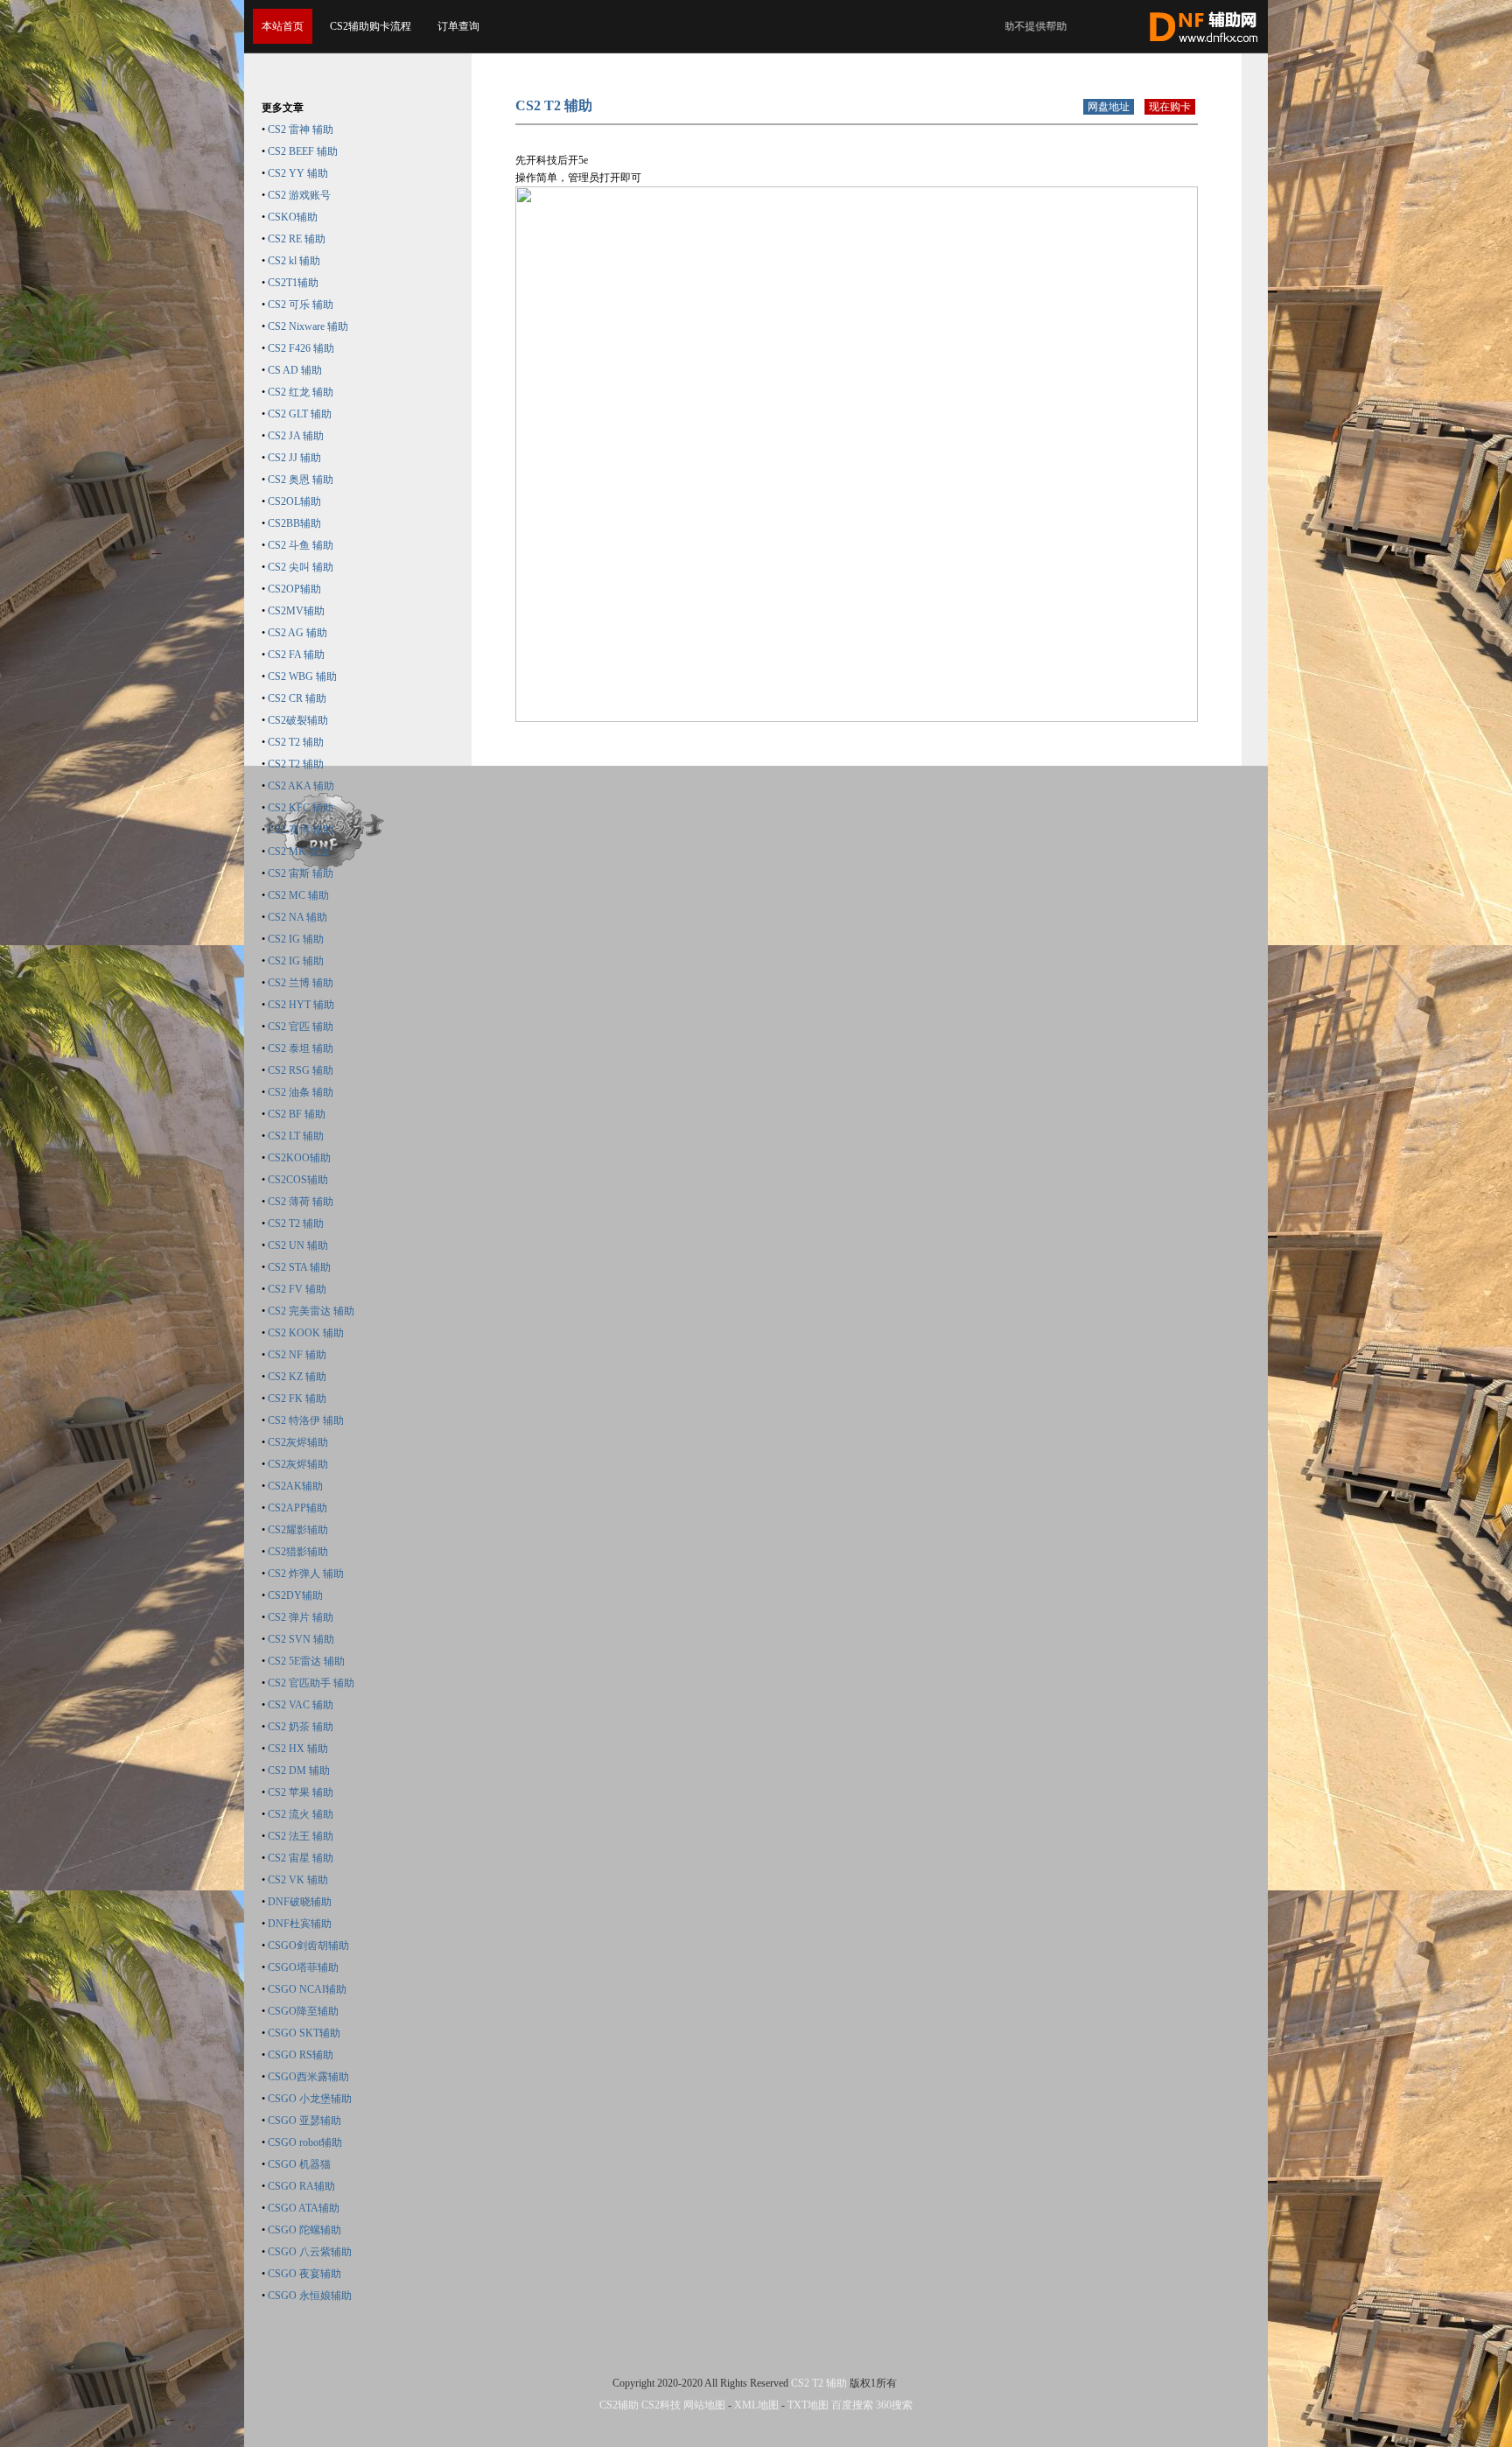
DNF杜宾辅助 (300, 1924)
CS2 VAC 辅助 (301, 1705)
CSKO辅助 (293, 217)
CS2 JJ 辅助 (294, 458)
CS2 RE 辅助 (297, 239)
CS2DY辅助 (295, 1595)
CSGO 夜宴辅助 (304, 2274)
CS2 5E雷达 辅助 (306, 1661)
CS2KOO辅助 (299, 1158)
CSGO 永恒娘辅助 (310, 2296)
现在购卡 (1170, 107)
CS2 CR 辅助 (297, 698)
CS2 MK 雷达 (299, 852)
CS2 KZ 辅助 (297, 1377)
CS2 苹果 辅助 (301, 1792)
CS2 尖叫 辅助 (301, 567)
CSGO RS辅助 (301, 2055)
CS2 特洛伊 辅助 (306, 1420)
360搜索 (894, 2405)
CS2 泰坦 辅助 (301, 1048)
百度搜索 (852, 2405)
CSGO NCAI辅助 (307, 1989)
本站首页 (283, 26)
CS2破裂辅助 (298, 720)
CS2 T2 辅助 (296, 742)
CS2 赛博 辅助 (301, 830)
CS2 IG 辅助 (296, 939)
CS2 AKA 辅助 (301, 786)
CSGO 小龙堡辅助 (310, 2099)
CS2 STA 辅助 (299, 1267)
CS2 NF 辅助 (297, 1355)
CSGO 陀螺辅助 (304, 2230)
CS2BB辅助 (294, 523)
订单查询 (458, 26)
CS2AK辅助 (295, 1486)
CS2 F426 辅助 (301, 348)
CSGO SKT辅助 (304, 2033)
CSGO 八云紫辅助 (310, 2252)
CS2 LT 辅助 (296, 1136)
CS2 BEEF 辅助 (303, 151)
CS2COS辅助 (298, 1180)
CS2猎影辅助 (298, 1552)
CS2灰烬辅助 (298, 1442)
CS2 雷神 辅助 (301, 130)
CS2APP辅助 (297, 1508)
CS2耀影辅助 (298, 1530)
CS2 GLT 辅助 (300, 414)
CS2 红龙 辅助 (301, 392)
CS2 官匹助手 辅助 (311, 1683)
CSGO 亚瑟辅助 (304, 2121)
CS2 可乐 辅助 (301, 305)
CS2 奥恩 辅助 (301, 480)
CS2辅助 (619, 2405)
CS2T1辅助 (293, 283)
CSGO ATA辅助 (304, 2208)
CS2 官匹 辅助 (301, 1027)
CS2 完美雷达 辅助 (311, 1311)
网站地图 (704, 2405)
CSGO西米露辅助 (308, 2077)
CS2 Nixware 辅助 (308, 326)
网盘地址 (1109, 107)
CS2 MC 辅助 (298, 895)
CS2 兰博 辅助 (301, 983)
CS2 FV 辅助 (297, 1289)
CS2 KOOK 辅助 (306, 1333)
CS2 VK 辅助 (298, 1880)
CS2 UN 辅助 (298, 1245)
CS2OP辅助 (294, 589)
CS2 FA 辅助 (296, 655)
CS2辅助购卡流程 (371, 26)
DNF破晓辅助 (300, 1902)
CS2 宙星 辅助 (301, 1858)
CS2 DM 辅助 (299, 1770)
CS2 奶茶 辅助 (301, 1727)
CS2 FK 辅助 (297, 1399)
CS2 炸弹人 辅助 (306, 1574)
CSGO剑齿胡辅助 (308, 1946)
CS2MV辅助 (296, 611)
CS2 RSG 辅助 (301, 1070)
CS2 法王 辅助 (301, 1836)
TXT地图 (808, 2405)
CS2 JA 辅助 (296, 436)
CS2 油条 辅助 (301, 1092)
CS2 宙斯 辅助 (301, 873)
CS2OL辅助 (294, 501)
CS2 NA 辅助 (297, 917)
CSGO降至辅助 (303, 2011)
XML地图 (756, 2405)
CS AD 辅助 (295, 370)
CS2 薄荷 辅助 (301, 1202)
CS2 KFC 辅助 (301, 808)
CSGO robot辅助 (305, 2142)
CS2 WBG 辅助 (302, 677)
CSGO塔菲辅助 (303, 1967)
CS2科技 (661, 2405)
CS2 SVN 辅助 (301, 1639)
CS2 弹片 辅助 (301, 1617)
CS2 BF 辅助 (297, 1114)
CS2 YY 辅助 (298, 173)
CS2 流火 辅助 (301, 1814)
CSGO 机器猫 (299, 2164)
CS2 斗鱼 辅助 (301, 545)
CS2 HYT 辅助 (301, 1005)
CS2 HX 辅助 (298, 1749)
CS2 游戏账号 (299, 195)
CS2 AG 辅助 (297, 633)
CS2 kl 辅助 (294, 261)
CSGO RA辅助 (301, 2186)
